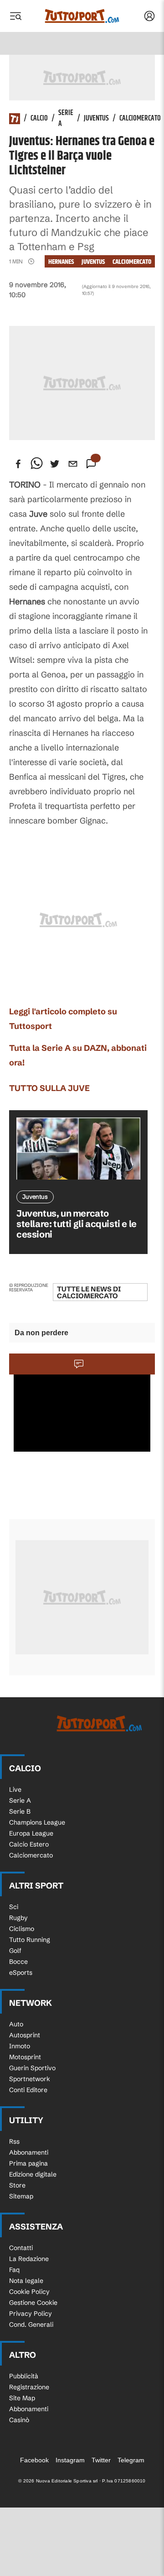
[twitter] (55, 464)
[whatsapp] (36, 464)
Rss (14, 2141)
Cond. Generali (31, 2324)
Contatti (21, 2248)
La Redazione (29, 2259)
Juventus (96, 119)
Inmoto (20, 2046)
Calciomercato (140, 119)
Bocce (18, 1962)
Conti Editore (28, 2090)
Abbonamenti (29, 2152)
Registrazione (29, 2387)
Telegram (131, 2460)
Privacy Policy (31, 2314)
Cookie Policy (29, 2292)
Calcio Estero (29, 1844)
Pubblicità (24, 2376)
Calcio (39, 119)
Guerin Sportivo (32, 2068)
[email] (73, 464)
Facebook (34, 2460)
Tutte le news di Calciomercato (89, 1292)
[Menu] (15, 16)
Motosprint (25, 2057)
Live (15, 1789)
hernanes (61, 262)
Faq (14, 2270)
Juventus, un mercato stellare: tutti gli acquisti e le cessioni (77, 1224)
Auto (16, 2024)
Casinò (19, 2420)
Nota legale (26, 2281)
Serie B (20, 1811)
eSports (21, 1973)
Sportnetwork (30, 2079)
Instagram (70, 2460)
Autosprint (25, 2035)
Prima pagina (28, 2163)
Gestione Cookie (33, 2303)
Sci (14, 1907)
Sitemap (21, 2196)
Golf (15, 1951)
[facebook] (18, 464)
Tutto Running (30, 1940)
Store (17, 2185)
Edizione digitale (33, 2174)
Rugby (18, 1918)
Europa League (31, 1833)
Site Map (22, 2398)
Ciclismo (22, 1929)
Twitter (101, 2460)
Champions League (37, 1822)
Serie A (66, 119)
